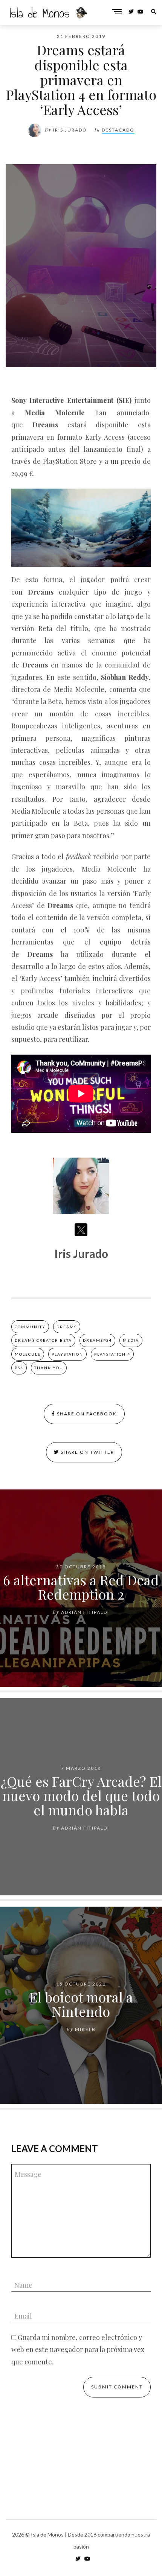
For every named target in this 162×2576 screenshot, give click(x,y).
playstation (67, 1354)
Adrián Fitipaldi (85, 1612)
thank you (49, 1368)
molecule (28, 1354)
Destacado (118, 130)
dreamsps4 (97, 1340)
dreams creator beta (43, 1340)
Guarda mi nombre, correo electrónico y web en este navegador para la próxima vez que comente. (78, 2350)
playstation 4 (112, 1354)
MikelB (85, 2029)
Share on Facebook (86, 1414)
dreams (67, 1327)
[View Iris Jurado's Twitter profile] (81, 1230)
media (131, 1340)
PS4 (19, 1368)
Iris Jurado (70, 130)
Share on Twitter (87, 1452)
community (30, 1327)
